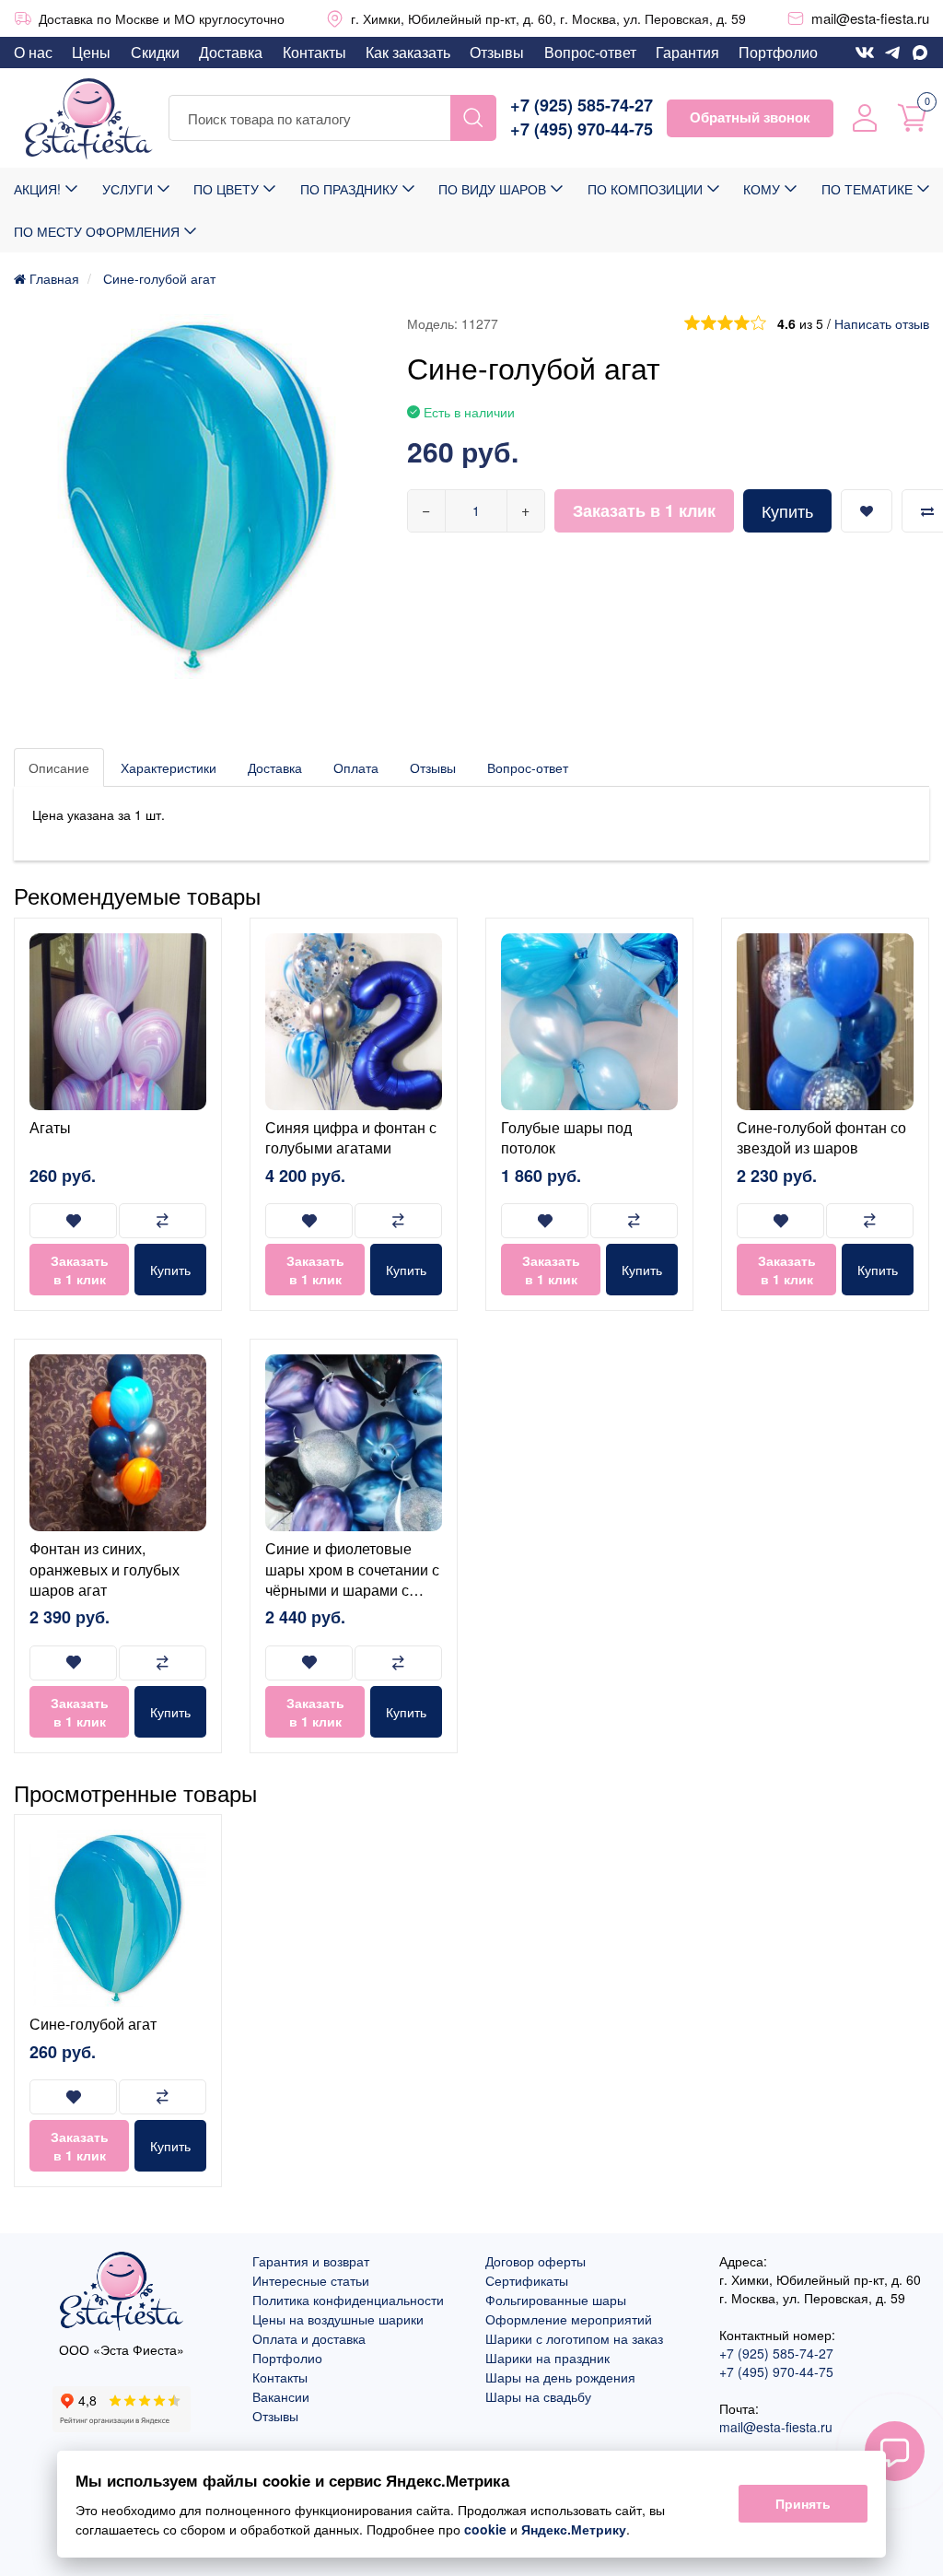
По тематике (867, 189)
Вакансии (281, 2396)
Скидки (155, 52)
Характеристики (169, 767)
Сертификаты (527, 2280)
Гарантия (687, 52)
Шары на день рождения (560, 2377)
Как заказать (408, 52)
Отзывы (497, 52)
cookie (485, 2529)
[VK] (865, 53)
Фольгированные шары (556, 2300)
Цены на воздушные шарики (338, 2319)
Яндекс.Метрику (574, 2529)
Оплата (356, 767)
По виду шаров (492, 189)
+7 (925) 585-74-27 (582, 105)
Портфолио (778, 52)
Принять (803, 2504)
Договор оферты (536, 2261)
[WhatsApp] (920, 53)
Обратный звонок (750, 117)
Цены (91, 52)
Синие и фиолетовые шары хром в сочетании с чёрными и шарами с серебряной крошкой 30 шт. (352, 1590)
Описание (59, 767)
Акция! (37, 189)
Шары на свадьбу (538, 2396)
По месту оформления (97, 231)
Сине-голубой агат (93, 2024)
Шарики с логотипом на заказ (574, 2338)
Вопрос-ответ (590, 52)
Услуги (128, 189)
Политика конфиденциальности (348, 2300)
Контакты (314, 52)
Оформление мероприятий (569, 2319)
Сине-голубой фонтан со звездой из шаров (821, 1137)
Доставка (231, 52)
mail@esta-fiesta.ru (870, 18)
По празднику (349, 189)
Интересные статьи (311, 2280)
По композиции (645, 189)
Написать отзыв (882, 323)
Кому (762, 189)
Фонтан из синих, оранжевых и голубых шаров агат (105, 1569)
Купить (787, 510)
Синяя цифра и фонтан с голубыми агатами (351, 1137)
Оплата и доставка (309, 2338)
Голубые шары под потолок (566, 1137)
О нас (33, 52)
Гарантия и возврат (311, 2261)
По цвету (226, 189)
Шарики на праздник (547, 2358)
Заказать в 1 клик (644, 510)
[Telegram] (892, 53)
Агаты (50, 1127)
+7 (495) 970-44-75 (582, 129)
